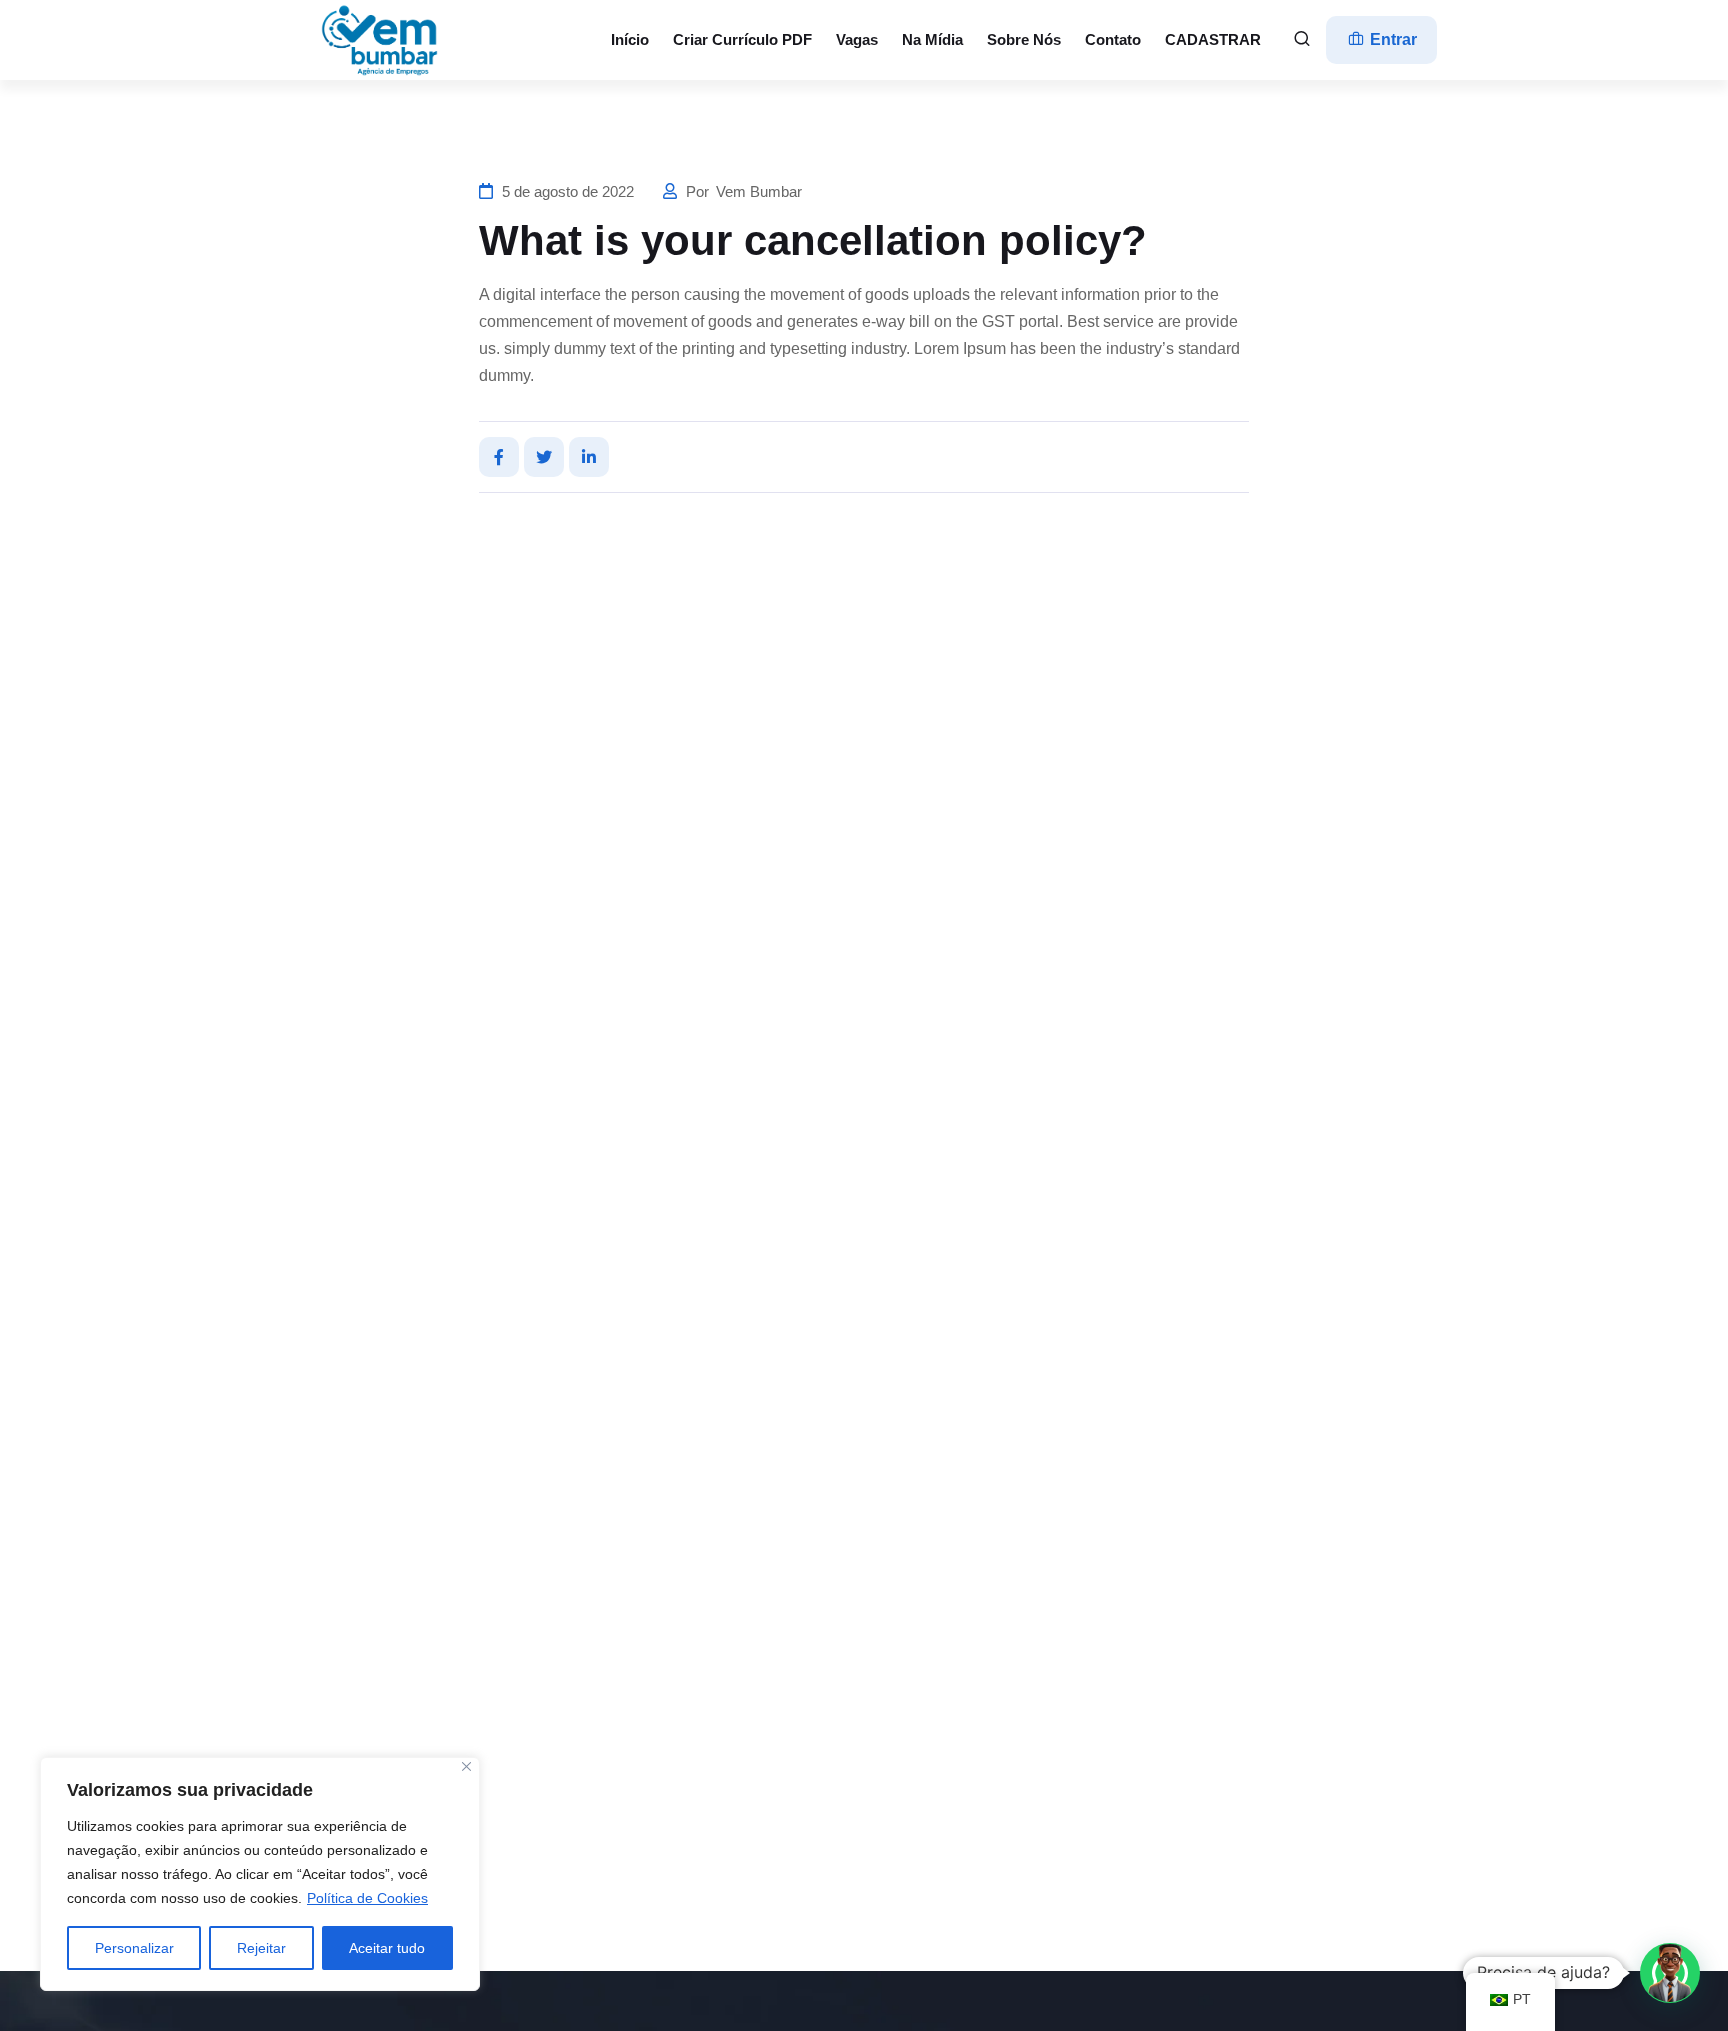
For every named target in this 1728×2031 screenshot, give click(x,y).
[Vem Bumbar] (381, 40)
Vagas (857, 39)
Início (630, 39)
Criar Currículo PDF (742, 39)
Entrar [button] (1391, 39)
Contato (1113, 39)
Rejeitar (261, 1948)
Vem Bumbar (759, 191)
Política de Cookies (367, 1898)
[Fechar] (466, 1766)
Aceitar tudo (387, 1948)
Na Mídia (932, 39)
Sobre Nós (1024, 39)
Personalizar (134, 1948)
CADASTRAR (1213, 39)
